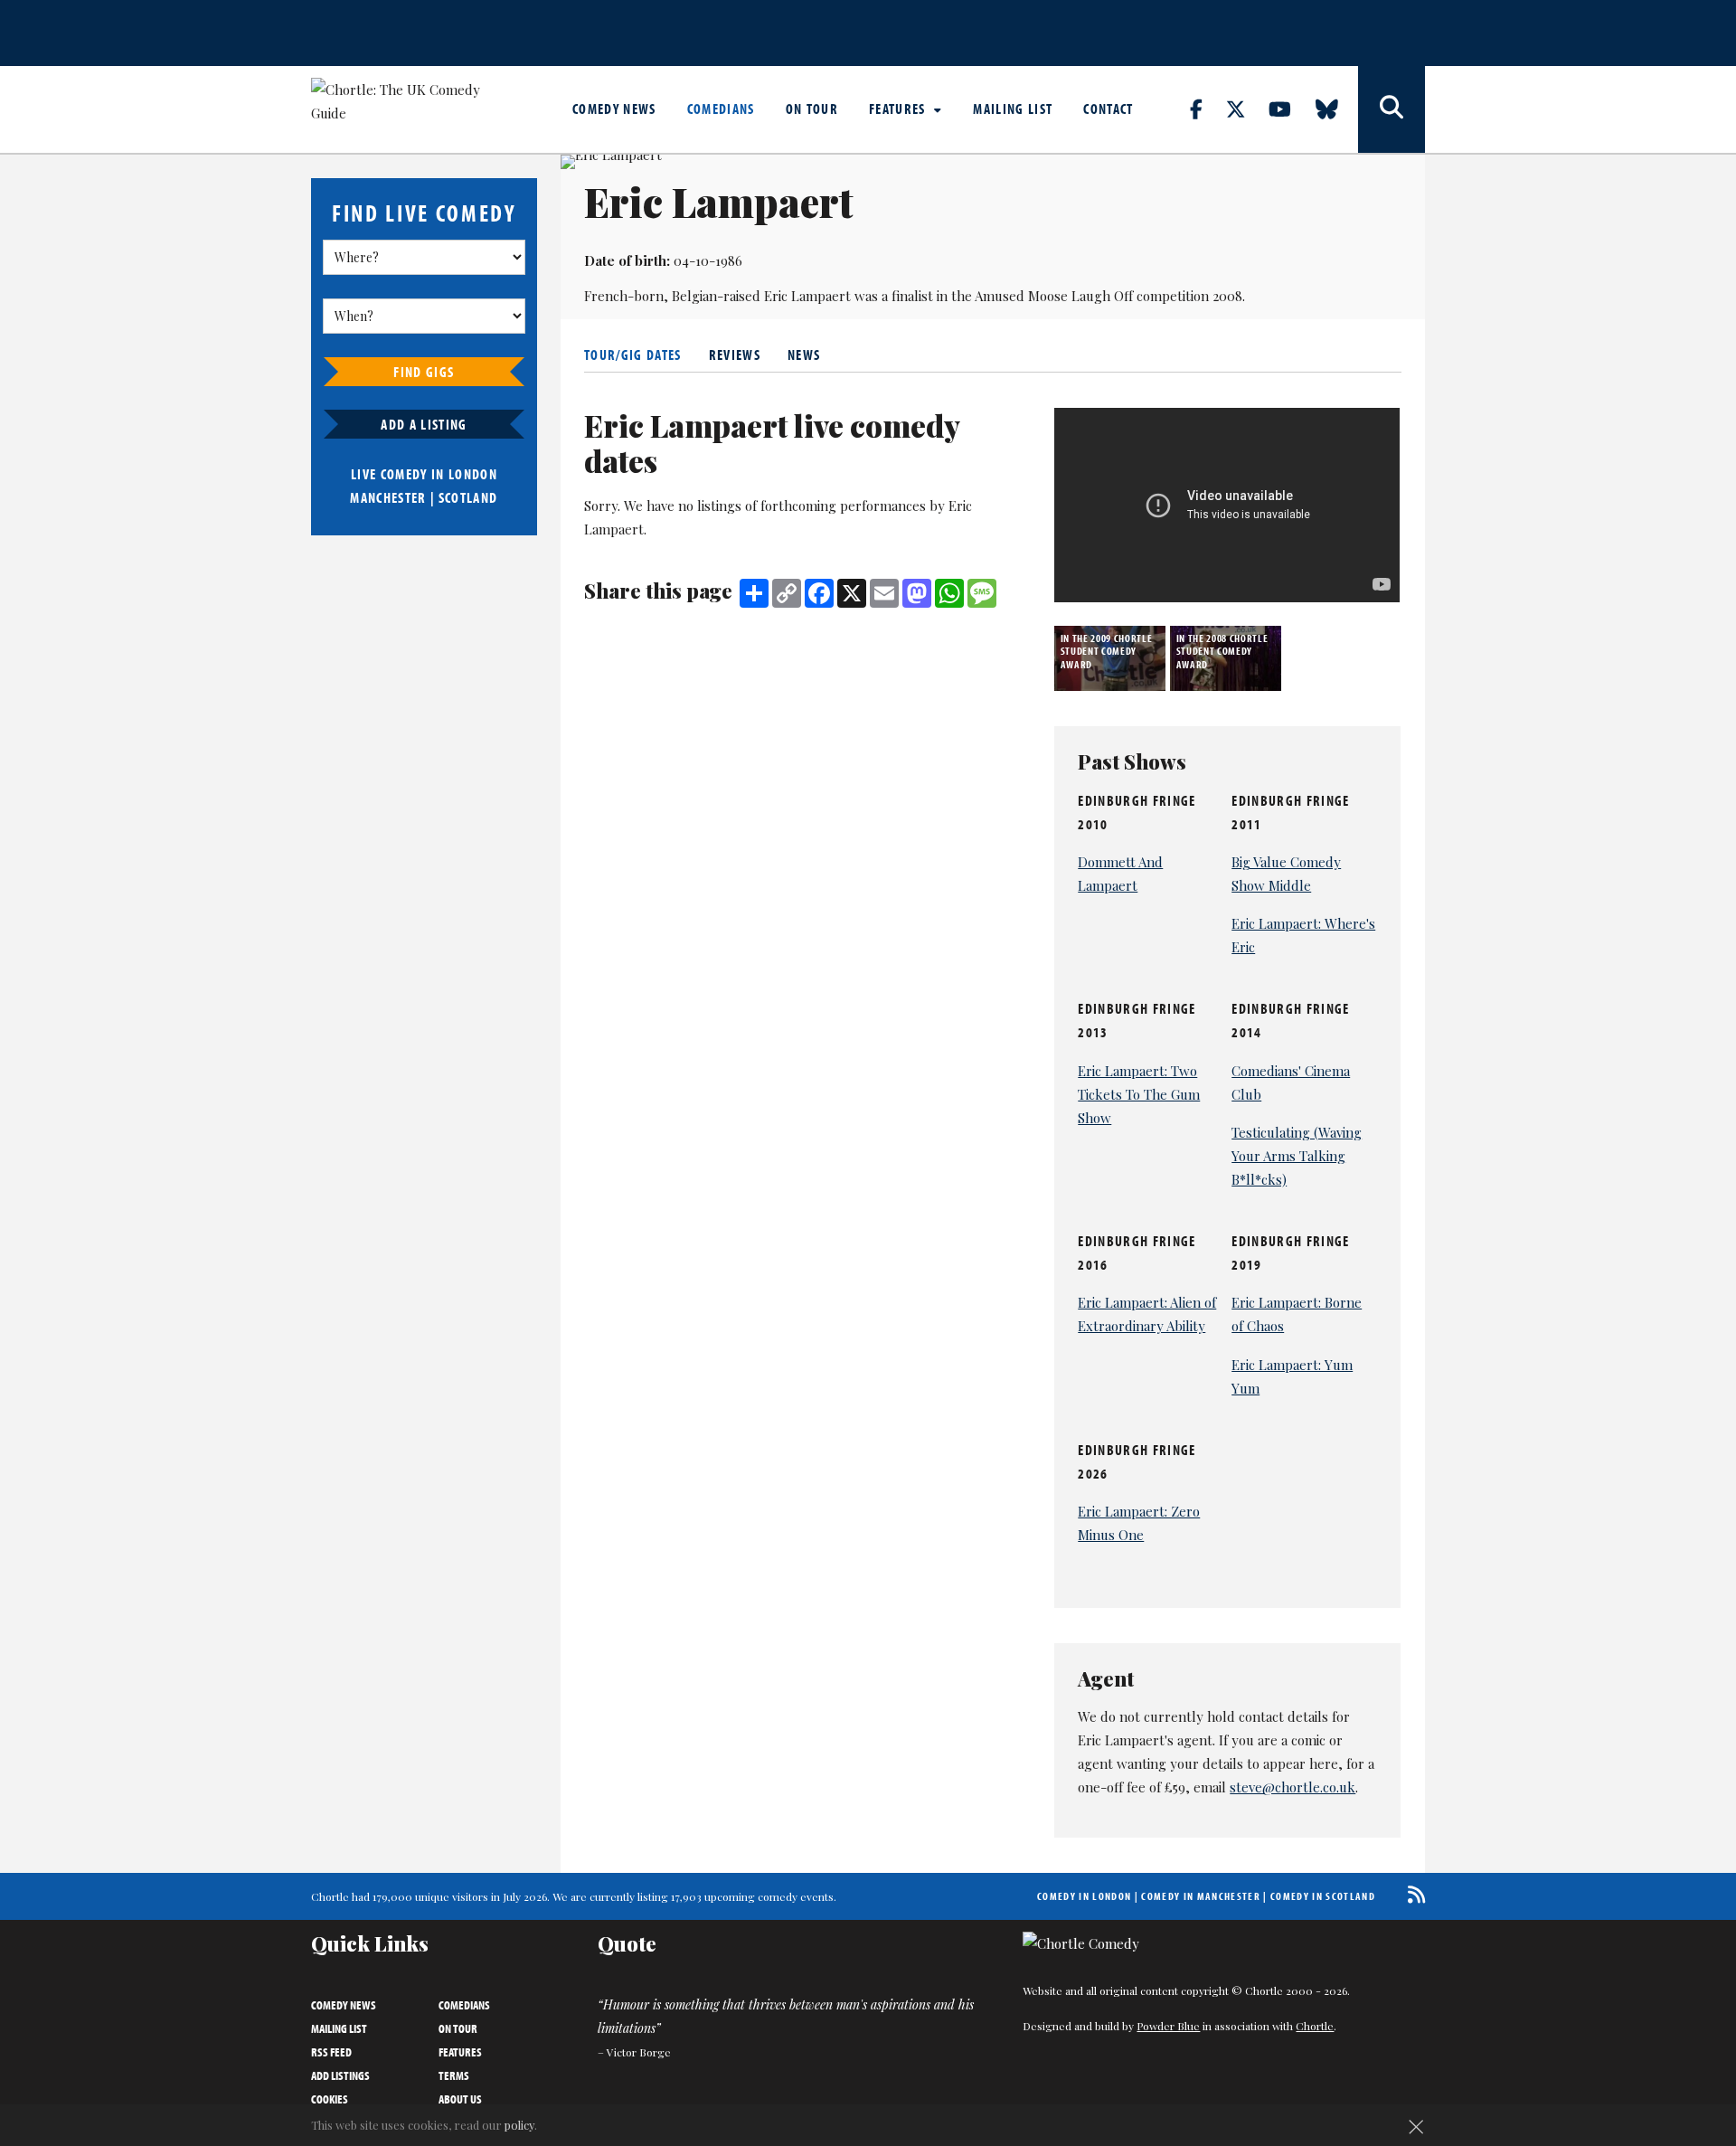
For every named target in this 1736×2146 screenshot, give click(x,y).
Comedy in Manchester (1201, 1896)
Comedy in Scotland (1323, 1896)
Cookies (330, 2099)
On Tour (812, 109)
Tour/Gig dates (633, 355)
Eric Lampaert (807, 296)
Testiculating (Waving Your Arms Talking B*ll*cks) (1297, 1156)
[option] (1112, 658)
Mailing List (1013, 109)
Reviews (735, 355)
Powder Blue (1168, 2026)
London (473, 474)
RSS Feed (331, 2052)
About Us (460, 2099)
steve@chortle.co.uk (1293, 1787)
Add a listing (424, 424)
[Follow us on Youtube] (1290, 109)
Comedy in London (1084, 1896)
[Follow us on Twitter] (1246, 109)
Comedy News (614, 109)
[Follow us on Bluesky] (1337, 109)
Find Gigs (424, 372)
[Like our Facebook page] (1207, 109)
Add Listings (340, 2075)
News (804, 355)
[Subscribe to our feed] (1412, 1894)
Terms (454, 2075)
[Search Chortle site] (1392, 109)
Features (899, 109)
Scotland (468, 497)
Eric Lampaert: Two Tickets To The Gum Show (1139, 1094)
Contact (1108, 109)
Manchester (388, 497)
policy (519, 2125)
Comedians (721, 109)
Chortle (1315, 2026)
